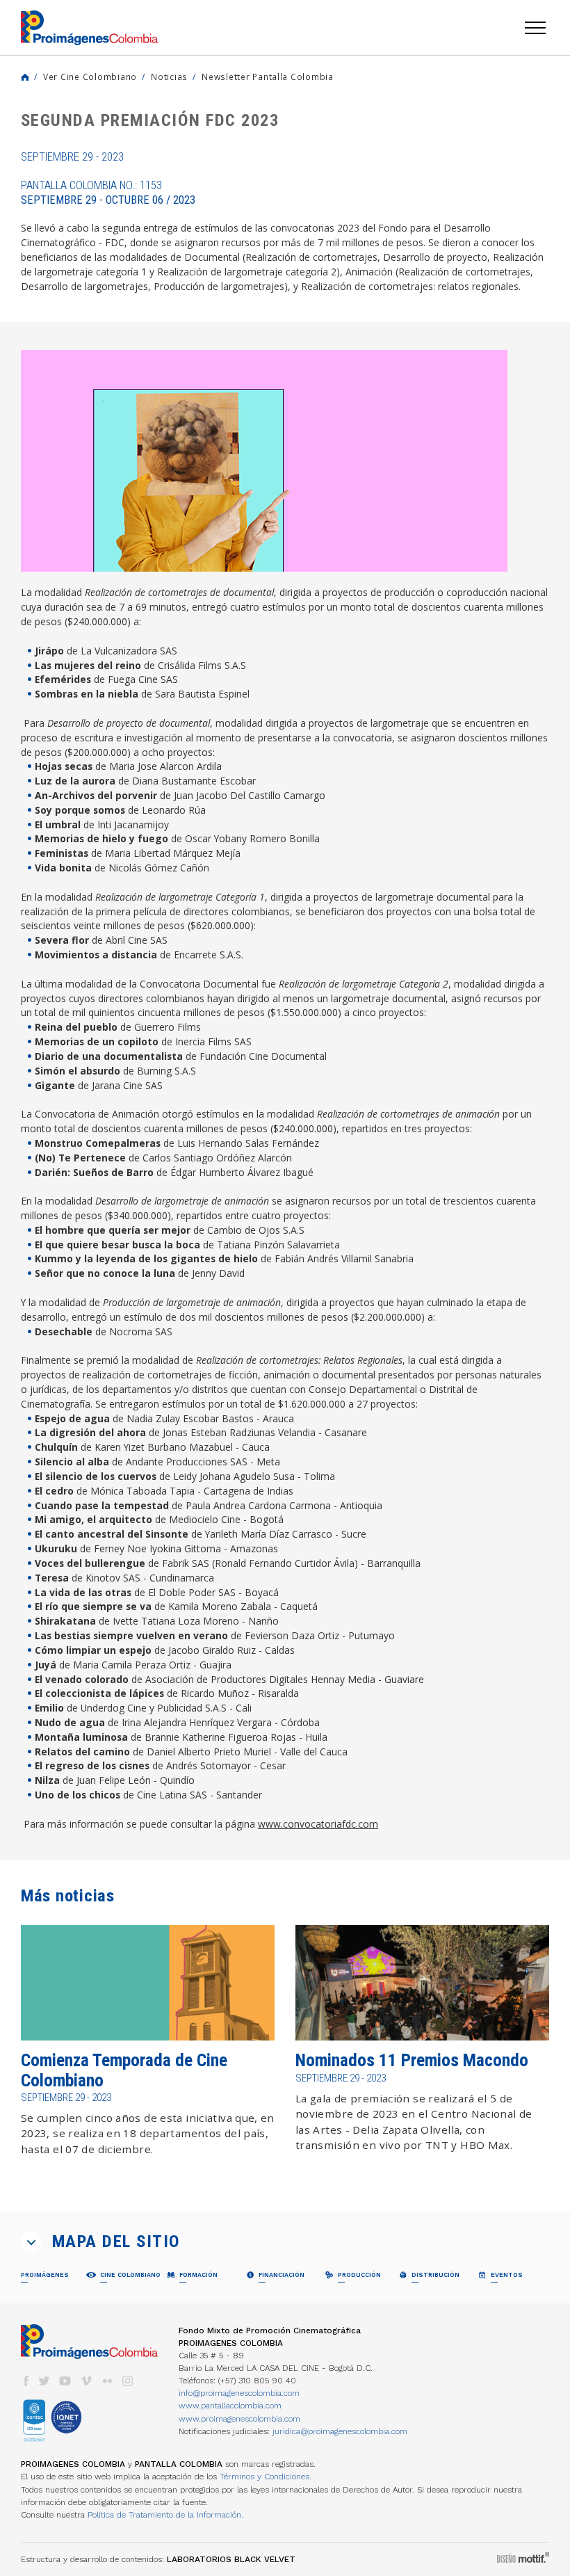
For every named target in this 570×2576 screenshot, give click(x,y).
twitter (44, 2381)
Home (25, 77)
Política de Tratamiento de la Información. (165, 2515)
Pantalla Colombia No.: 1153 (108, 193)
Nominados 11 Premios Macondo (412, 2060)
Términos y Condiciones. (266, 2477)
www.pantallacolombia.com (230, 2406)
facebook (26, 2381)
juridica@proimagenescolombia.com (340, 2431)
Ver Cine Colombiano (90, 77)
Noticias (169, 77)
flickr (107, 2381)
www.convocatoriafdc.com (318, 1824)
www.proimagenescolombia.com (239, 2419)
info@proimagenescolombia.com (239, 2393)
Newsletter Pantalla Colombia (268, 77)
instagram (128, 2381)
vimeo (86, 2381)
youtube (65, 2381)
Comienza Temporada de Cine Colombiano (124, 2070)
